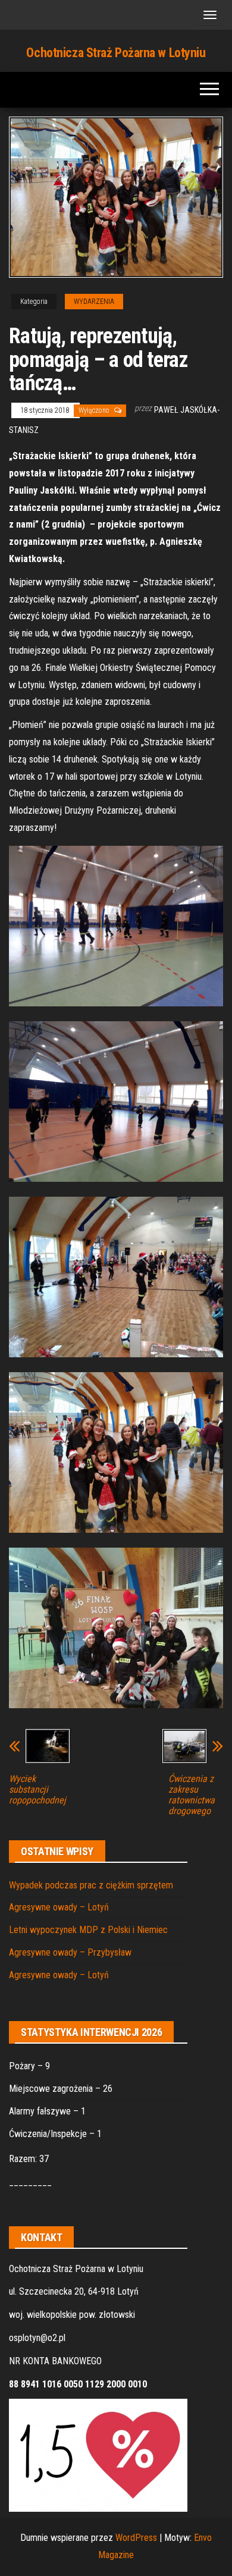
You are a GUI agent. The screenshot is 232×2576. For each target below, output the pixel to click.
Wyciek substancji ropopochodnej (37, 1790)
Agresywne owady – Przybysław (70, 1952)
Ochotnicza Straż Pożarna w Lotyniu (116, 53)
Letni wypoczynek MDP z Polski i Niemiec (88, 1930)
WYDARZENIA (94, 302)
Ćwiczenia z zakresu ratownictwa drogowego (192, 1795)
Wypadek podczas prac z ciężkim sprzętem (91, 1885)
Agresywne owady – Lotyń (59, 1907)
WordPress (136, 2538)
